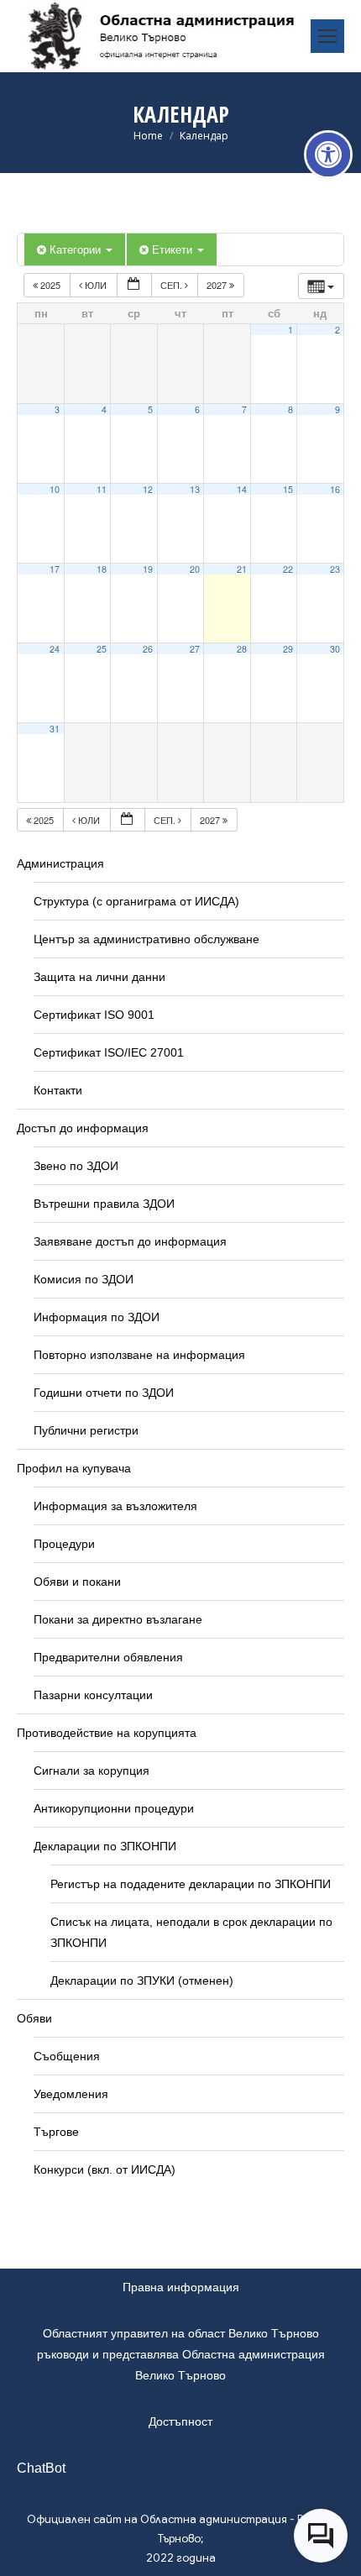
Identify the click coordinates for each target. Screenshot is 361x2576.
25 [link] (102, 649)
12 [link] (148, 489)
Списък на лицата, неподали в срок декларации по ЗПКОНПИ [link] (191, 1932)
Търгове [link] (56, 2132)
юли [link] (96, 285)
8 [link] (290, 409)
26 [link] (148, 649)
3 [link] (57, 409)
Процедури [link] (64, 1544)
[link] (328, 155)
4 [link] (104, 409)
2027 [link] (218, 285)
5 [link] (150, 409)
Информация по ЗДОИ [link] (97, 1317)
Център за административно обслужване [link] (146, 939)
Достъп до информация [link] (83, 1128)
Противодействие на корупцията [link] (107, 1733)
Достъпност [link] (180, 2421)
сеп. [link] (173, 285)
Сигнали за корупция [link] (92, 1771)
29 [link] (288, 649)
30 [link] (335, 649)
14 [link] (242, 489)
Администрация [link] (60, 863)
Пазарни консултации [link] (93, 1695)
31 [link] (55, 729)
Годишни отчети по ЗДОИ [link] (104, 1393)
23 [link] (335, 569)
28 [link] (242, 649)
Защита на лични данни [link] (99, 977)
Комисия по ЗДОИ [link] (84, 1279)
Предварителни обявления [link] (108, 1657)
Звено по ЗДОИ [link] (76, 1166)
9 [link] (337, 409)
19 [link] (148, 569)
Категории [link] (77, 249)
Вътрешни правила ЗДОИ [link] (104, 1204)
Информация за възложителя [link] (115, 1506)
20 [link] (195, 569)
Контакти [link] (58, 1090)
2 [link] (337, 330)
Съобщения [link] (67, 2056)
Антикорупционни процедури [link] (114, 1808)
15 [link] (288, 489)
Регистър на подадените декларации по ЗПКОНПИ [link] (191, 1884)
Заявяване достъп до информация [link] (130, 1241)
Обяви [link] (34, 2018)
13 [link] (195, 489)
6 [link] (197, 409)
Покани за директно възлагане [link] (118, 1619)
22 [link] (288, 569)
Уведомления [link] (71, 2094)
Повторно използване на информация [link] (139, 1355)
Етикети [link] (174, 249)
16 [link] (335, 489)
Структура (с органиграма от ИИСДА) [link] (136, 901)
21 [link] (242, 569)
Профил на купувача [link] (74, 1468)
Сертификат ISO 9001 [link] (94, 1015)
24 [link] (55, 649)
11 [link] (102, 489)
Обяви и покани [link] (77, 1582)
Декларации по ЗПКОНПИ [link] (105, 1846)
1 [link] (290, 330)
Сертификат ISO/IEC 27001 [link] (109, 1052)
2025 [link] (50, 285)
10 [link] (55, 489)
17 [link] (55, 569)
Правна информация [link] (181, 2287)
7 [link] (244, 409)
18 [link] (102, 569)
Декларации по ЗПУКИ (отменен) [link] (142, 1981)
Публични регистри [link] (86, 1430)
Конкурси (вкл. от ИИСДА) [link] (105, 2169)
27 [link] (195, 649)
